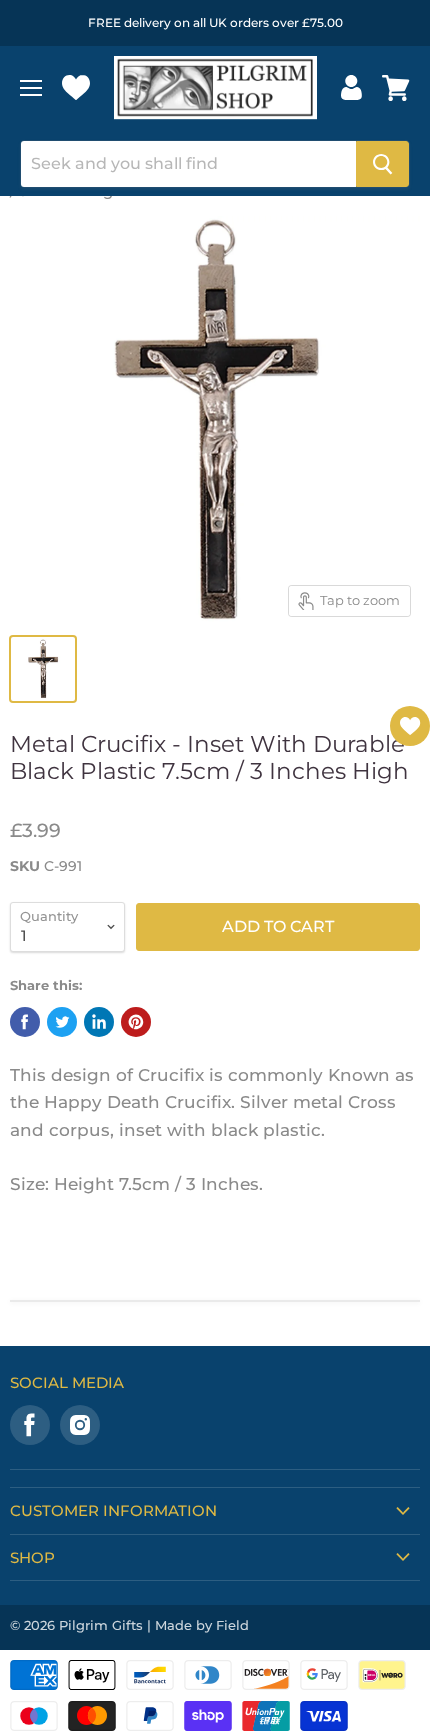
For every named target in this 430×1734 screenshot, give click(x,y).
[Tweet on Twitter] (62, 1022)
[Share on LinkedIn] (99, 1022)
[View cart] (396, 88)
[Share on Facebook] (25, 1022)
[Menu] (31, 88)
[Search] (382, 164)
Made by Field (202, 1625)
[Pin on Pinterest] (136, 1022)
